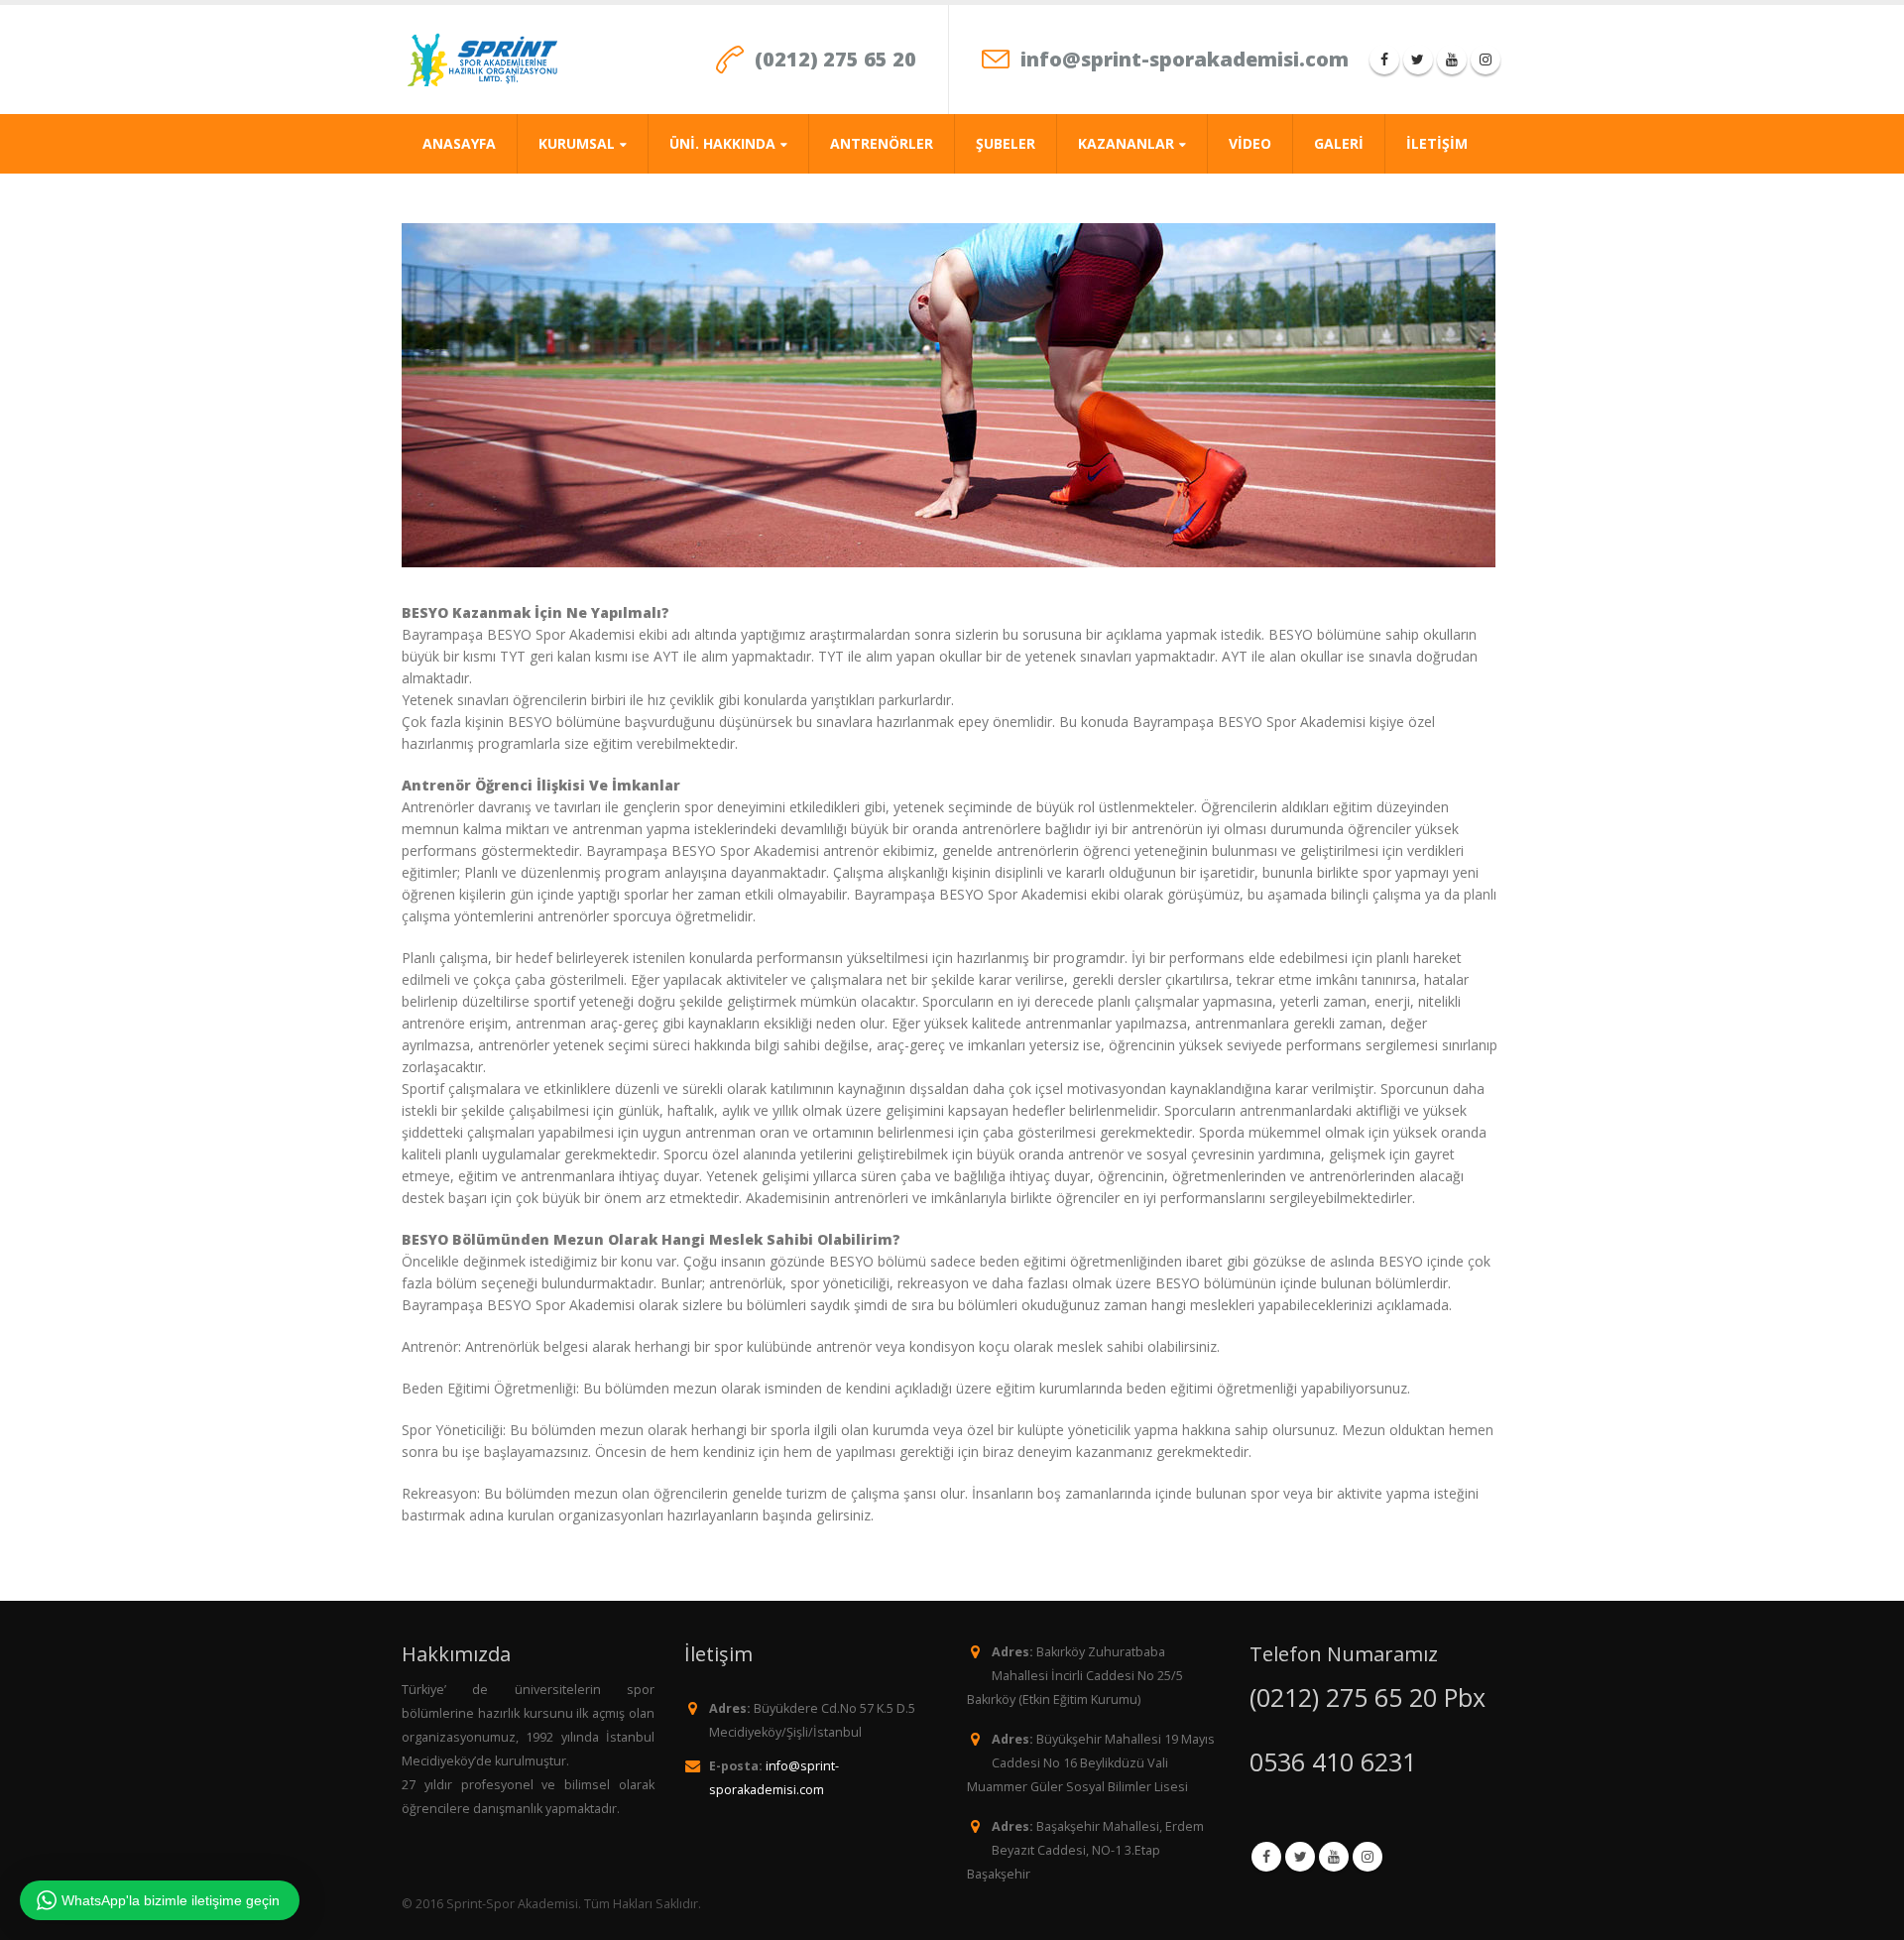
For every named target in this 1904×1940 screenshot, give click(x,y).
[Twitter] (1418, 60)
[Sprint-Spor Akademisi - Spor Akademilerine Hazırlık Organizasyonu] (483, 60)
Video (1250, 143)
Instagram (1368, 1857)
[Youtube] (1452, 60)
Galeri (1339, 143)
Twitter (1300, 1857)
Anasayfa (459, 143)
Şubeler (1006, 143)
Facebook (1266, 1857)
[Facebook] (1384, 60)
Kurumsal (577, 143)
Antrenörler (882, 143)
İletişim (1437, 143)
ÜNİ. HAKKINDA (722, 143)
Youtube (1334, 1857)
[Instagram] (1486, 60)
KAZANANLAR (1126, 143)
